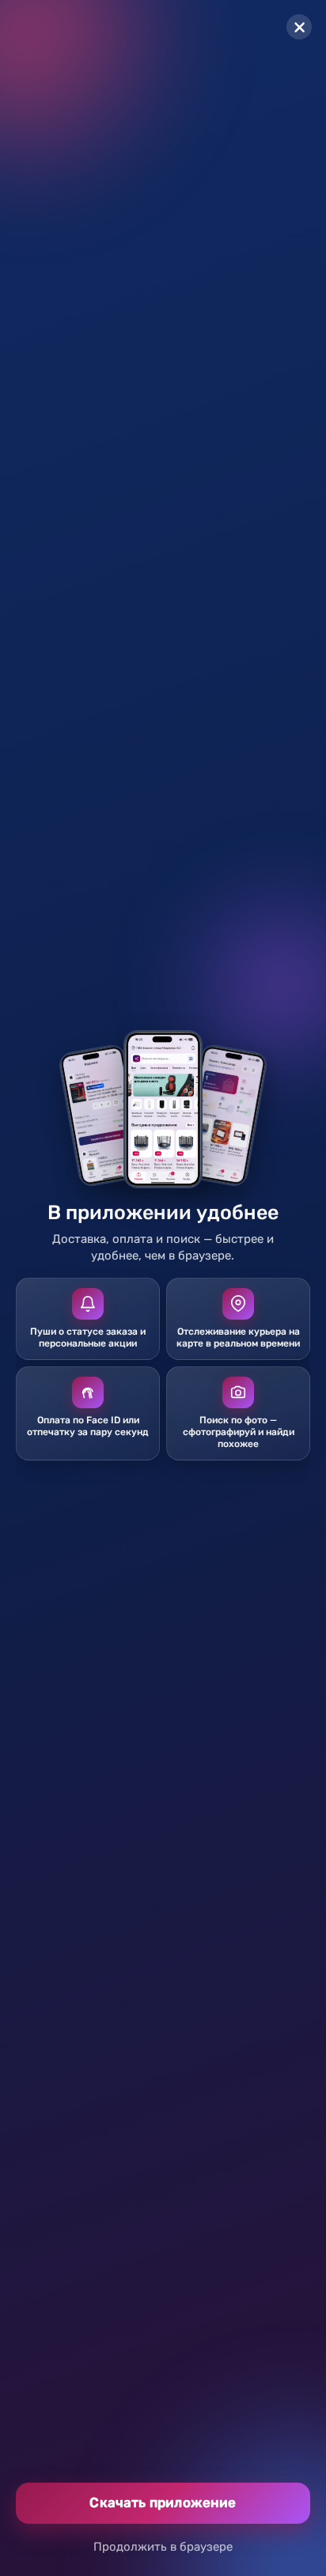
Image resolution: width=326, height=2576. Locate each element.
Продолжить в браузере (163, 2547)
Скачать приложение (163, 2502)
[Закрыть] (299, 27)
